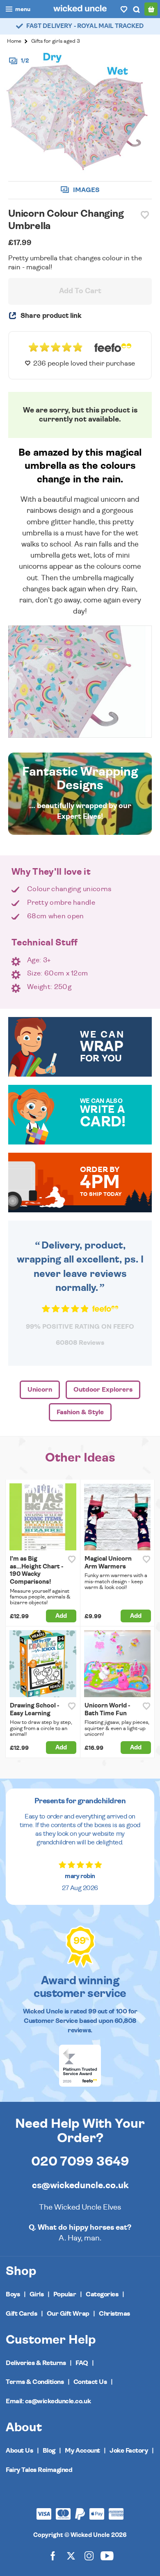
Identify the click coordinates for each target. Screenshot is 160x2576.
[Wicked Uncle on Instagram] (89, 2555)
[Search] (136, 9)
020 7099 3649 (80, 2161)
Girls (37, 2294)
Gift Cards (21, 2314)
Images (86, 190)
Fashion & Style (80, 1412)
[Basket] (151, 9)
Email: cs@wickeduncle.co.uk (48, 2401)
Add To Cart (80, 291)
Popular (65, 2294)
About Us (19, 2451)
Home (14, 41)
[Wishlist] (124, 9)
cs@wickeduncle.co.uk (80, 2185)
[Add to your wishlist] (145, 215)
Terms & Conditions (35, 2382)
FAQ (82, 2363)
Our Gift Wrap (68, 2314)
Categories (102, 2294)
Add (61, 1616)
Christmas (114, 2314)
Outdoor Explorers (103, 1390)
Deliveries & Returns (36, 2363)
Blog (49, 2451)
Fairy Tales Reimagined (39, 2470)
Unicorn (40, 1390)
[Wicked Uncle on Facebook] (53, 2555)
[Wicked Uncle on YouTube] (107, 2555)
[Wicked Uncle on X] (71, 2555)
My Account (82, 2451)
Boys (13, 2294)
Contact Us (90, 2382)
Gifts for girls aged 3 (56, 41)
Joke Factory (129, 2451)
